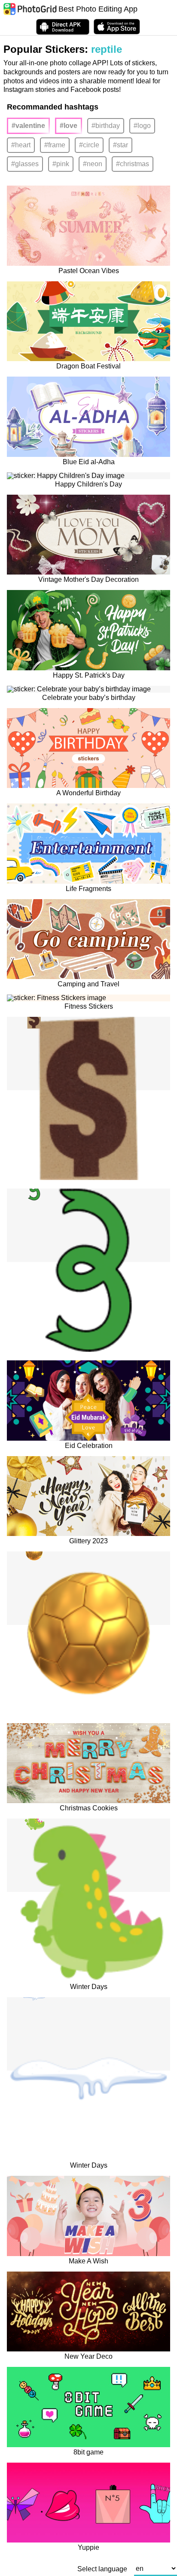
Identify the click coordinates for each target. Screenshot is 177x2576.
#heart (21, 145)
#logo (142, 126)
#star (121, 145)
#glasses (25, 164)
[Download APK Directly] (63, 27)
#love (69, 126)
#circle (89, 145)
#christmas (133, 164)
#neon (93, 164)
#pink (61, 164)
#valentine (28, 126)
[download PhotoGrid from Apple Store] (117, 27)
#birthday (106, 126)
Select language (102, 2569)
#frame (55, 145)
